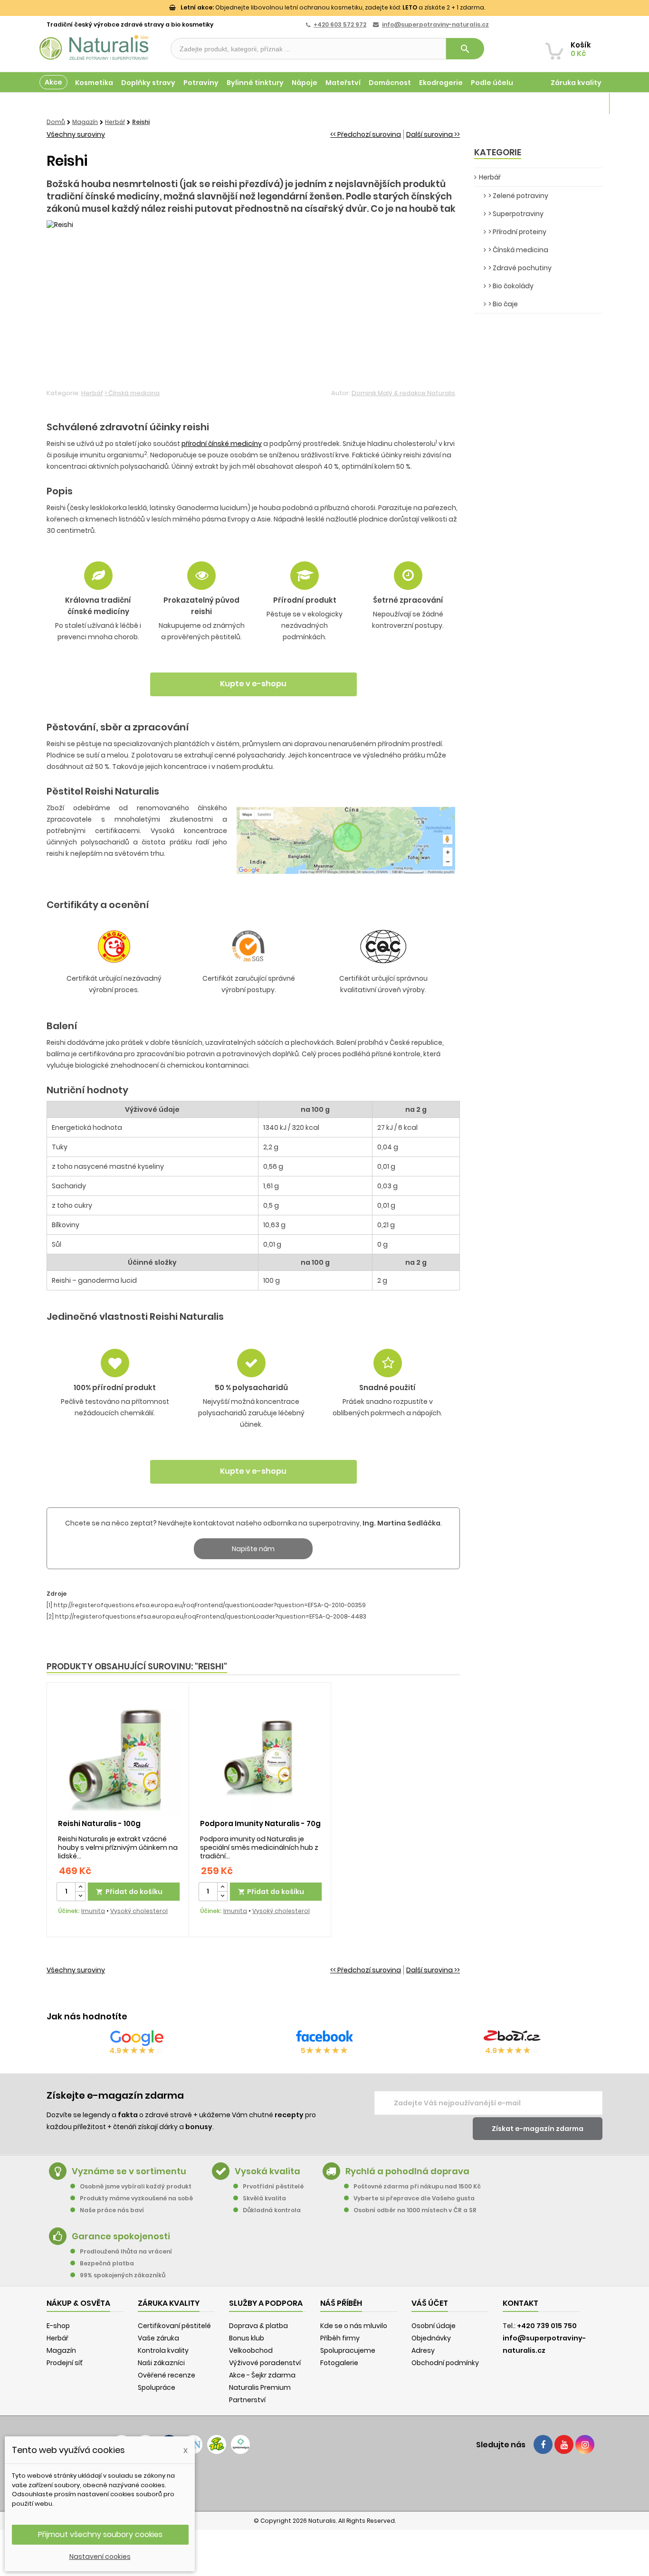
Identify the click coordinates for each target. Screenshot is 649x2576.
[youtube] (564, 2444)
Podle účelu (492, 83)
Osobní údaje (434, 2326)
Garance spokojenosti (121, 2236)
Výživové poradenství (265, 2363)
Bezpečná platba (107, 2263)
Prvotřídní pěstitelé (273, 2186)
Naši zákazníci (161, 2363)
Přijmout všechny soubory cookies (100, 2534)
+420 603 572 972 (340, 24)
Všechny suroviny (76, 134)
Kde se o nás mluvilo (354, 2326)
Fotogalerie (339, 2363)
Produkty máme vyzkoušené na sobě (136, 2198)
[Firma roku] (324, 2482)
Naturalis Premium (260, 2387)
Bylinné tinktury (255, 83)
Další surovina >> (433, 134)
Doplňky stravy (148, 83)
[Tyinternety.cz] (240, 2444)
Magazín (586, 104)
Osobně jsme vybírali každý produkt (136, 2186)
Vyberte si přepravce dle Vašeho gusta (414, 2198)
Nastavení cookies (100, 2557)
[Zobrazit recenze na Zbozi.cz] (512, 2038)
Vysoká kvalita (267, 2171)
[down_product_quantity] (80, 1896)
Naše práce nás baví (112, 2210)
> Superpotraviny (516, 214)
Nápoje (305, 83)
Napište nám (253, 1549)
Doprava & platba (258, 2326)
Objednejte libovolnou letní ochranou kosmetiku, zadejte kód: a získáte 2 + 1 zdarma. (333, 7)
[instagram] (585, 2444)
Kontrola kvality (163, 2350)
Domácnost (390, 83)
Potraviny (201, 83)
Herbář (92, 393)
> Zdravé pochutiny (520, 268)
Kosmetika (94, 83)
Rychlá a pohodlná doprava (407, 2171)
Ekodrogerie (441, 83)
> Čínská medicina (132, 393)
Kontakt (520, 2303)
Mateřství (343, 83)
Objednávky (431, 2338)
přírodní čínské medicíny (222, 444)
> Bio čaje (503, 304)
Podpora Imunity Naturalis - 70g (260, 1823)
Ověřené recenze (167, 2375)
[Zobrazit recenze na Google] (137, 2038)
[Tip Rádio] (217, 2444)
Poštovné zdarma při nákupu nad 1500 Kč (417, 2186)
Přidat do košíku (129, 1892)
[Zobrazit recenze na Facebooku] (324, 2038)
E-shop (58, 2326)
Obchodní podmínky (445, 2363)
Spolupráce (157, 2387)
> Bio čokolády (511, 286)
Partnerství (247, 2400)
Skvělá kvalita (264, 2198)
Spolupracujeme (348, 2350)
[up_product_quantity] (80, 1887)
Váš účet (430, 2303)
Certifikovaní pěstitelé (174, 2326)
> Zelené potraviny (518, 196)
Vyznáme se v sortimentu (129, 2171)
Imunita (93, 1911)
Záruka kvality (576, 83)
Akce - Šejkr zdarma (262, 2375)
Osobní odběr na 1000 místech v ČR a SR (415, 2210)
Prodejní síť (65, 2363)
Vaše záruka (158, 2338)
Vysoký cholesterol (139, 1911)
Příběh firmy (340, 2338)
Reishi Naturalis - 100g (99, 1823)
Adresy (423, 2350)
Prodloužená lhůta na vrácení (126, 2251)
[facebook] (543, 2444)
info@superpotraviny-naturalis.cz (435, 24)
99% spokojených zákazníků (123, 2275)
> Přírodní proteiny (517, 232)
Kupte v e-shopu (253, 684)
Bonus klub (247, 2338)
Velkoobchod (251, 2350)
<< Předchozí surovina (366, 134)
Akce (53, 82)
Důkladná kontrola (272, 2210)
